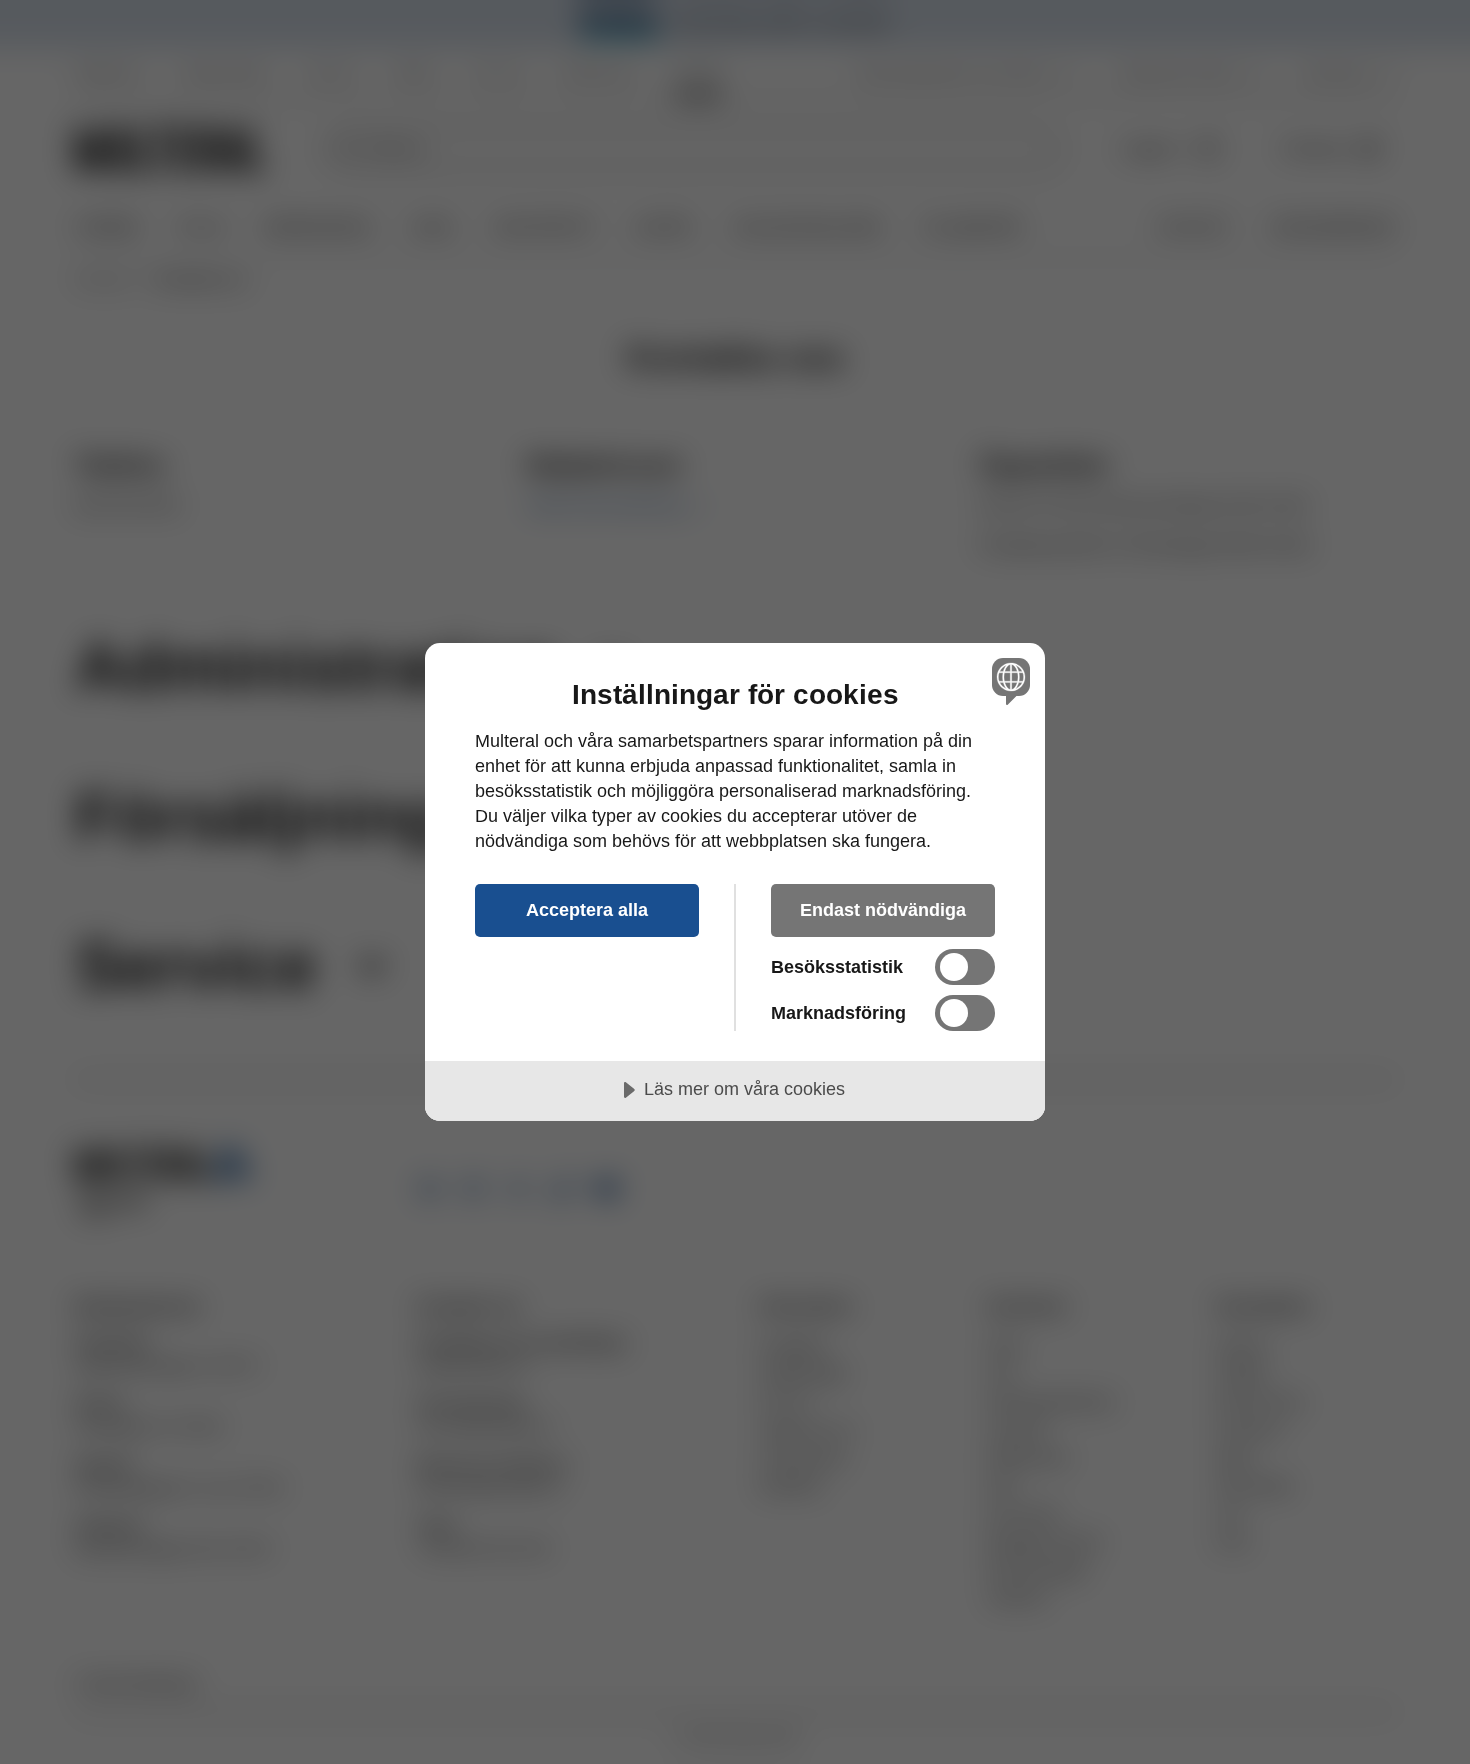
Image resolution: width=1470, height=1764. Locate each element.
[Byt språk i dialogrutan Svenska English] (1007, 680)
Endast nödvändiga (883, 910)
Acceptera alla (587, 910)
